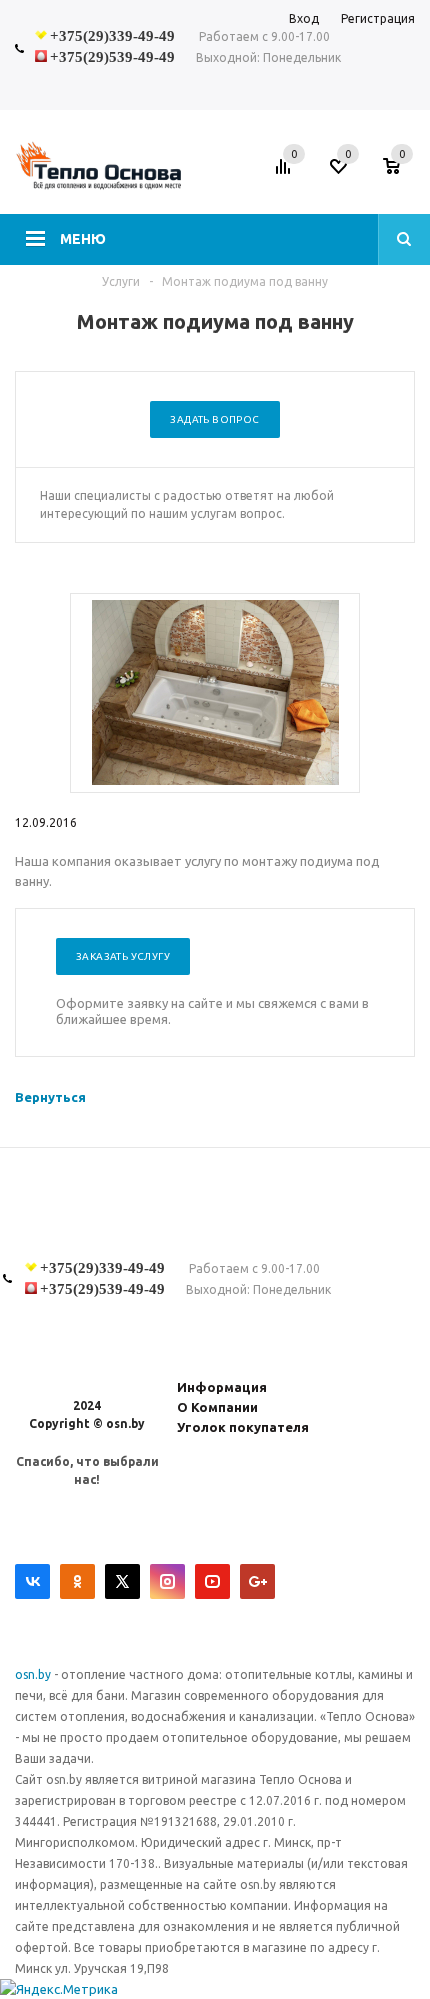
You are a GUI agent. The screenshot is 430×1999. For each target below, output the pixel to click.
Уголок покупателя (243, 1427)
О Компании (217, 1407)
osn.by (34, 1674)
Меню (83, 239)
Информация (222, 1387)
